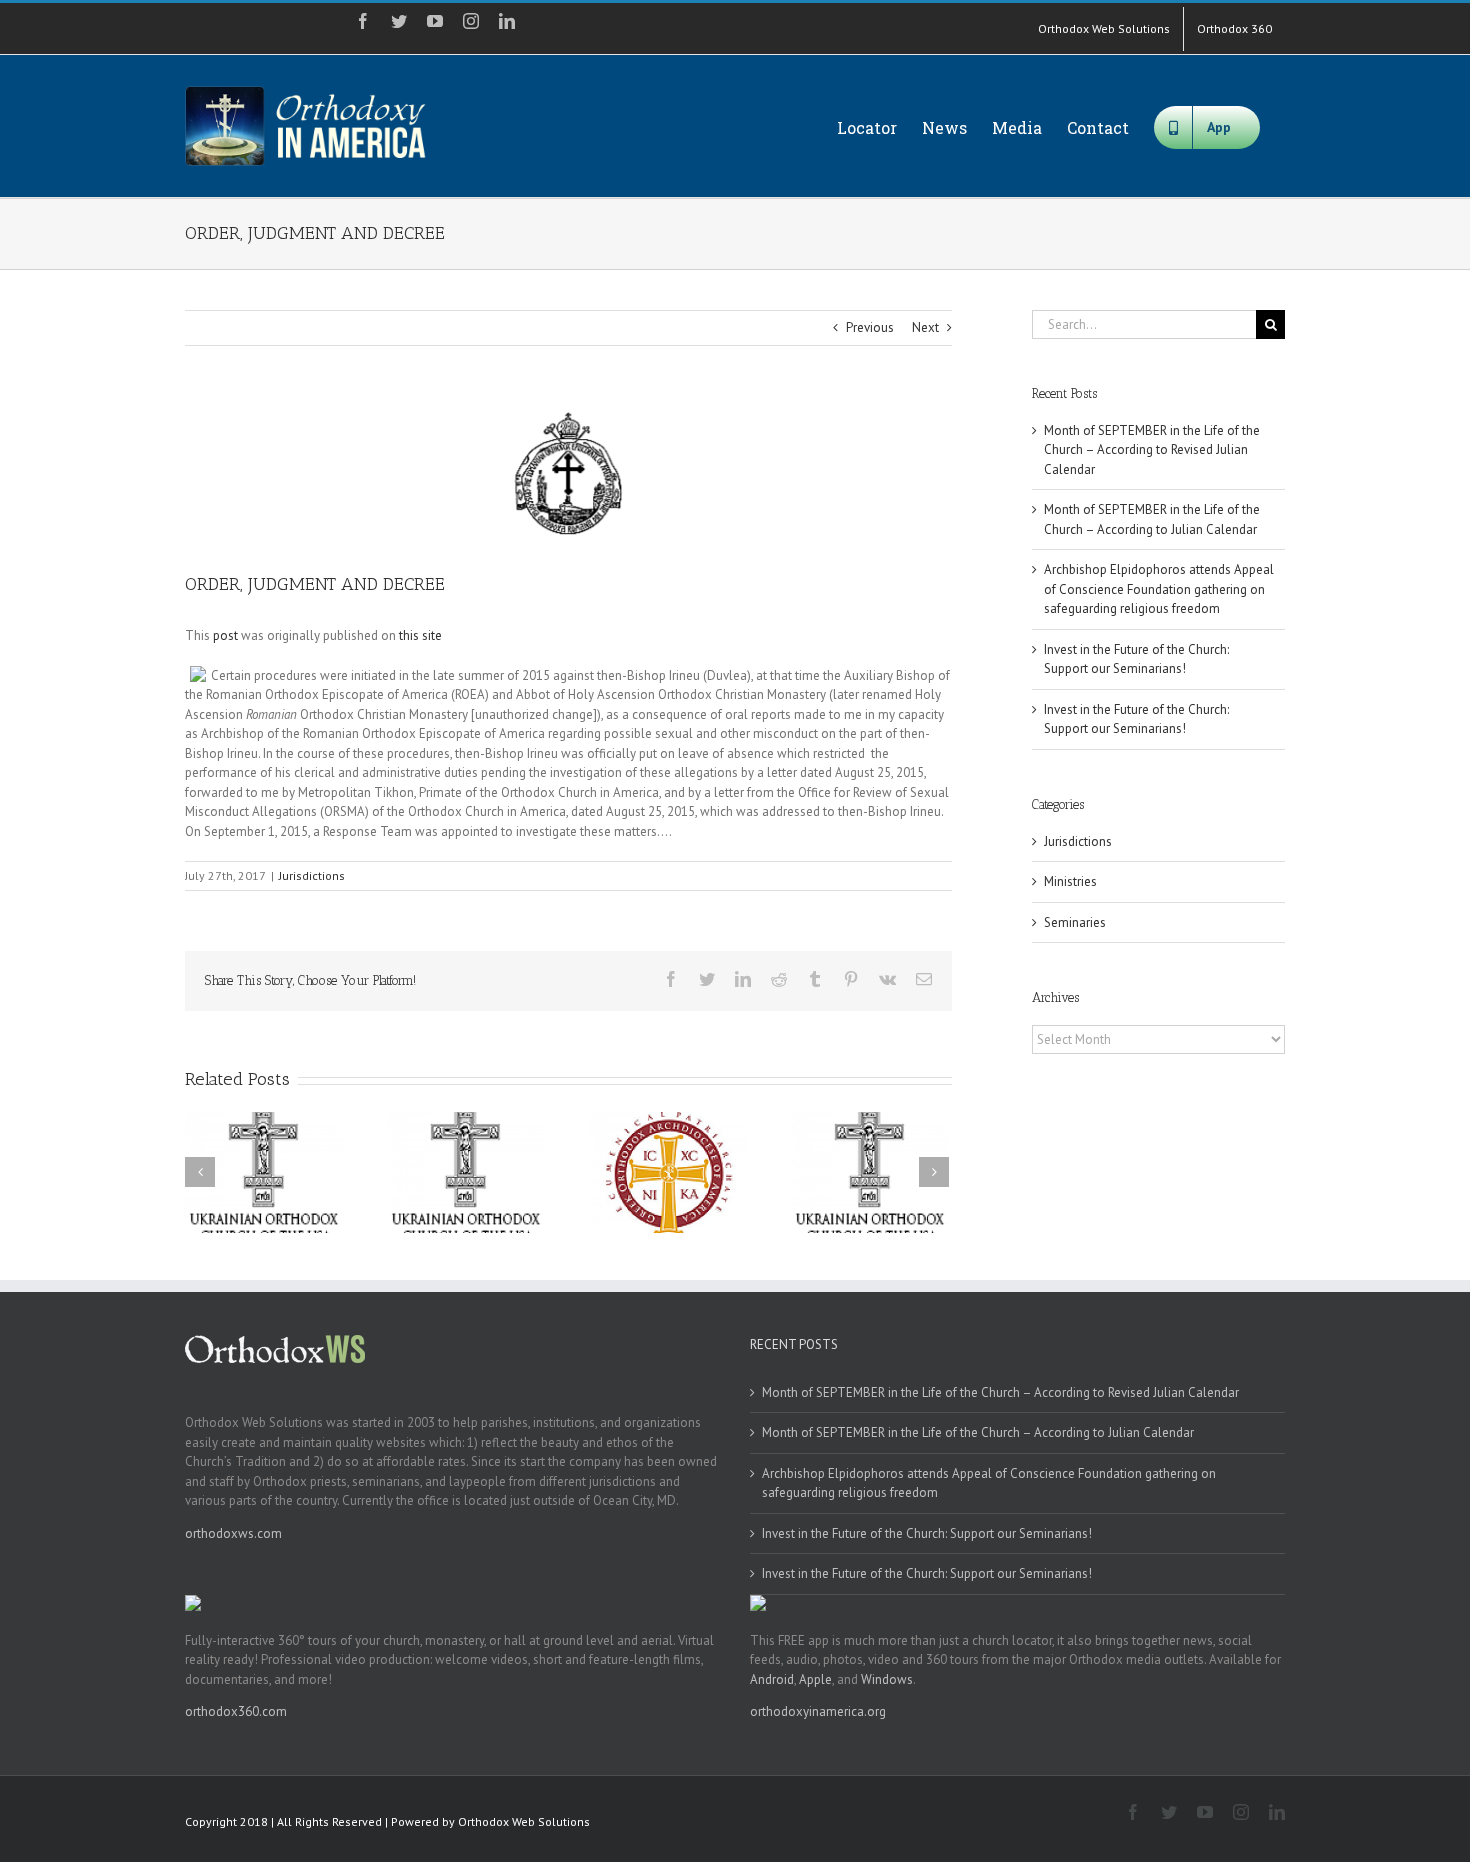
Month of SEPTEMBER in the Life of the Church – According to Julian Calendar (978, 1432)
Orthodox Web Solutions (524, 1821)
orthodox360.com (236, 1711)
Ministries (1070, 881)
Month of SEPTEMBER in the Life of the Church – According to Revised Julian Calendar (1152, 450)
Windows (887, 1679)
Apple (815, 1679)
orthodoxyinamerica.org (818, 1711)
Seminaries (1075, 922)
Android (772, 1679)
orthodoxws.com (233, 1533)
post (225, 635)
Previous (870, 327)
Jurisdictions (312, 875)
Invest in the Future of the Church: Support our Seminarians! (927, 1533)
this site (420, 635)
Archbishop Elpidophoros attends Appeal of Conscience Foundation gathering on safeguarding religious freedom (1159, 589)
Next (925, 327)
